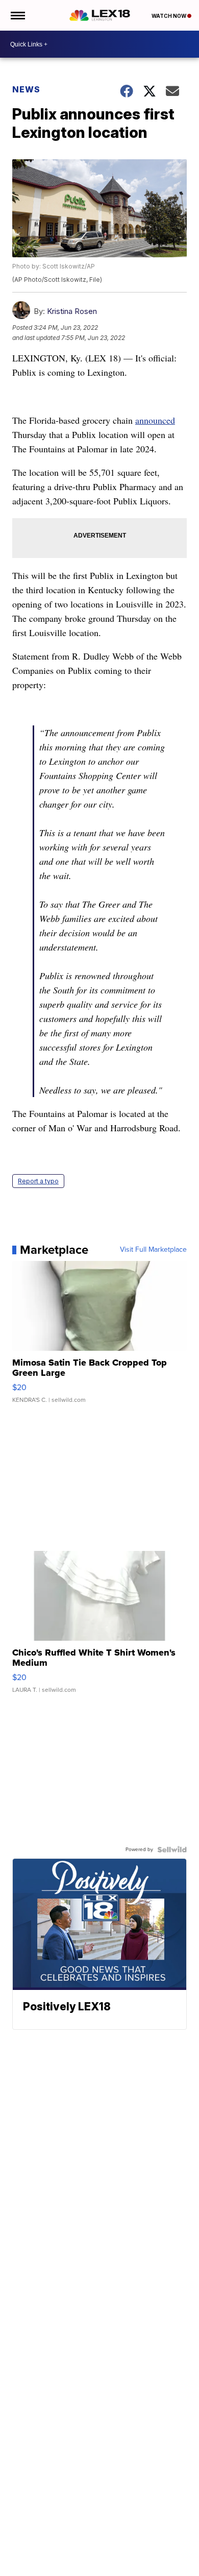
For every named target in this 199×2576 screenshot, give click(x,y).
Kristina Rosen (72, 311)
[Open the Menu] (17, 15)
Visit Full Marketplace (153, 1250)
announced (155, 420)
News (26, 89)
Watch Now (169, 16)
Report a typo (38, 1181)
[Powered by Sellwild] (172, 1850)
